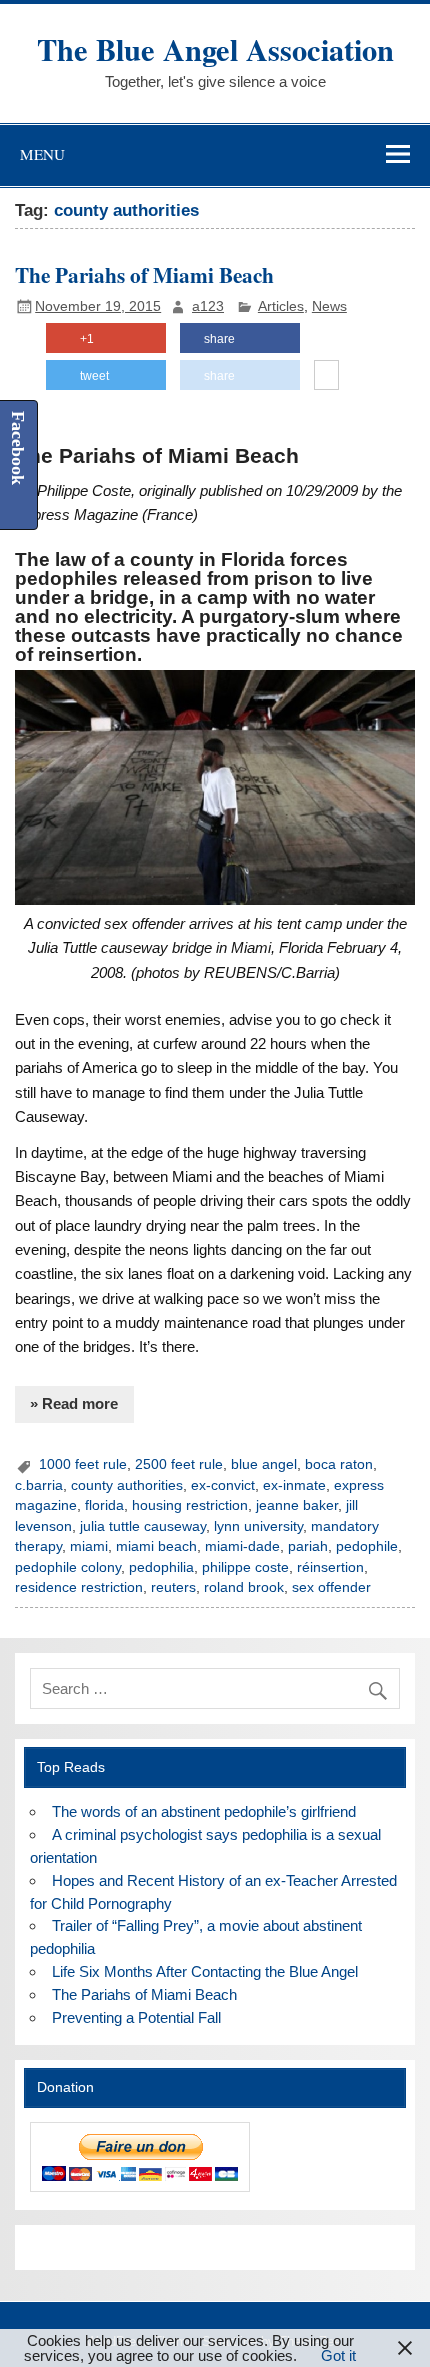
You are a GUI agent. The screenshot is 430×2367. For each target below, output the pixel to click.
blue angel (264, 1464)
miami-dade (242, 1546)
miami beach (156, 1546)
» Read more (74, 1403)
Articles (281, 306)
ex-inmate (294, 1485)
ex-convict (223, 1485)
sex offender (331, 1587)
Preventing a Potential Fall (136, 2017)
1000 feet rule (83, 1464)
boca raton (339, 1464)
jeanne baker (297, 1505)
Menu (42, 154)
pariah (308, 1546)
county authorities (127, 1485)
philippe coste (245, 1567)
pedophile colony (68, 1567)
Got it (338, 2355)
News (329, 306)
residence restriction (79, 1587)
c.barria (39, 1485)
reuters (173, 1587)
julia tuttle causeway (143, 1526)
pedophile (367, 1546)
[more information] (326, 376)
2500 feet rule (179, 1464)
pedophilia (161, 1567)
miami (89, 1546)
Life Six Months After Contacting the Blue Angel (205, 1971)
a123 (208, 306)
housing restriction (190, 1505)
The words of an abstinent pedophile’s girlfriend (204, 1811)
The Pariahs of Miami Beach (144, 274)
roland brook (244, 1587)
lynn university (258, 1526)
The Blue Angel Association (215, 49)
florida (104, 1505)
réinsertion (330, 1567)
